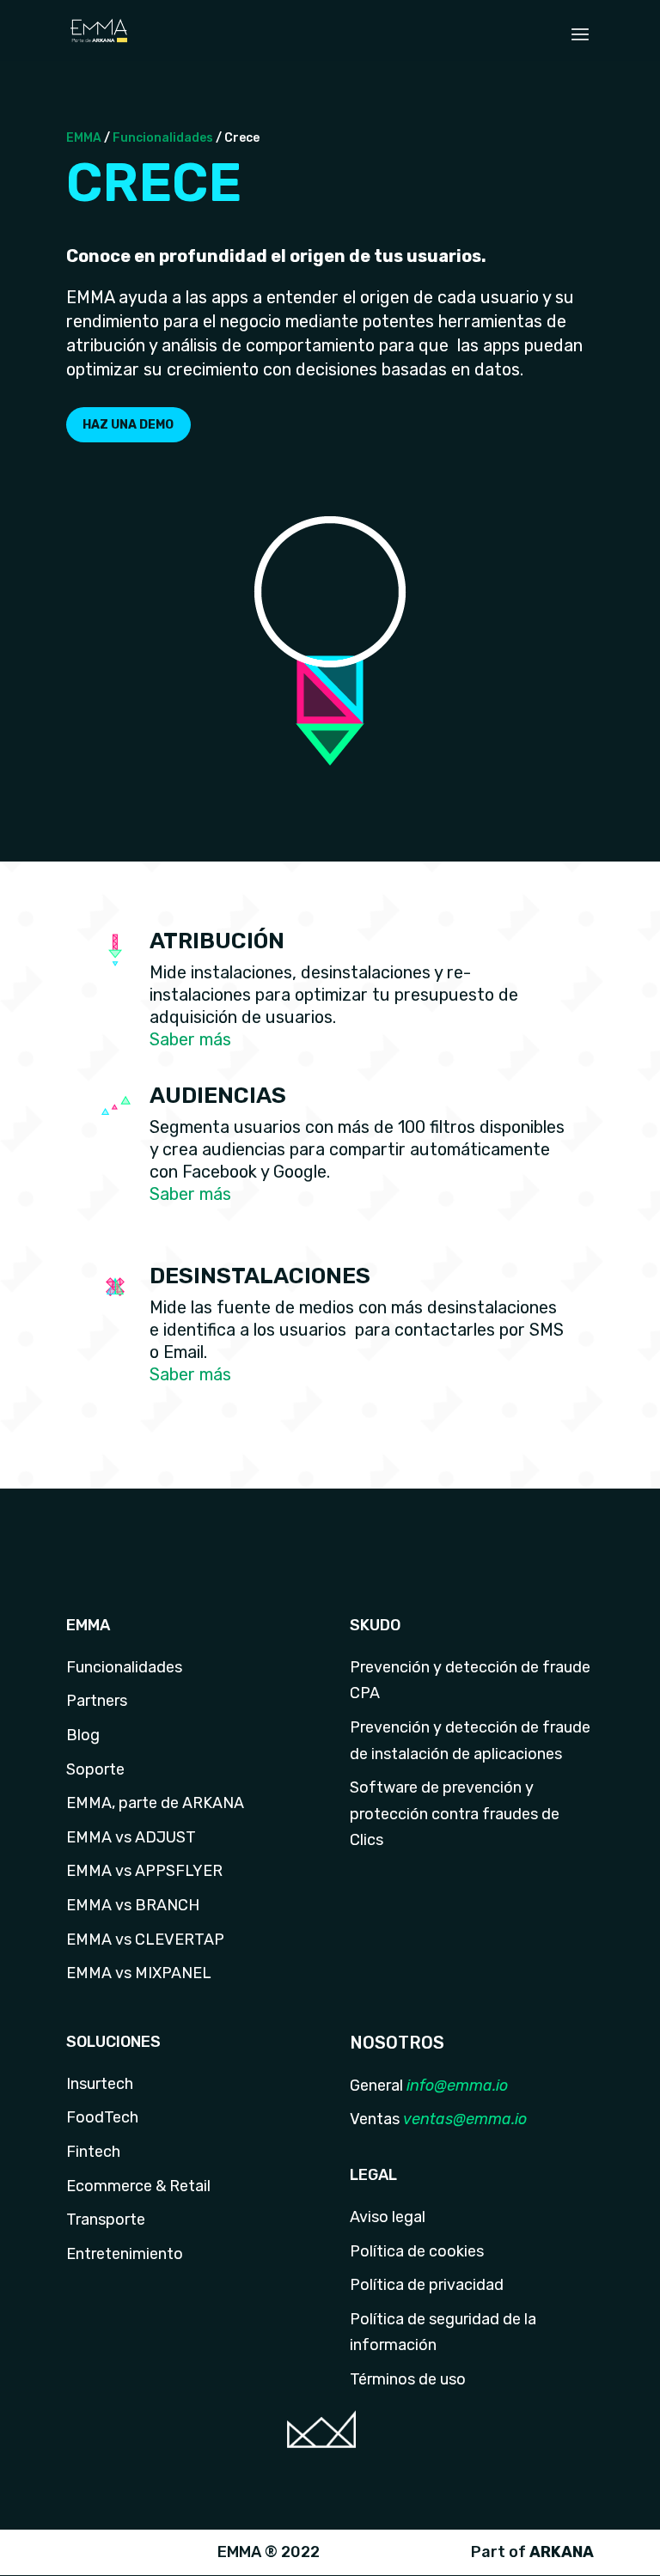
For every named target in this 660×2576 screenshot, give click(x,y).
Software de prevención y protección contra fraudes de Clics (455, 1814)
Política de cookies (417, 2251)
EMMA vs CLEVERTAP (145, 1940)
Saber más (190, 1039)
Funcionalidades (163, 138)
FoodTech (102, 2117)
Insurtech (100, 2084)
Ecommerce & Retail (138, 2186)
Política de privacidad (427, 2285)
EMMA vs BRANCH (133, 1905)
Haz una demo (128, 425)
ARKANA (562, 2552)
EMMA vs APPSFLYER (144, 1871)
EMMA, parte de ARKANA (155, 1803)
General (376, 2086)
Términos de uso (408, 2379)
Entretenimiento (125, 2254)
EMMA (84, 138)
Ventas (375, 2119)
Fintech (93, 2152)
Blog (83, 1735)
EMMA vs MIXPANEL (139, 1973)
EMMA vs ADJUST (131, 1837)
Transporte (106, 2220)
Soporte (95, 1769)
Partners (97, 1701)
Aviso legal (388, 2217)
